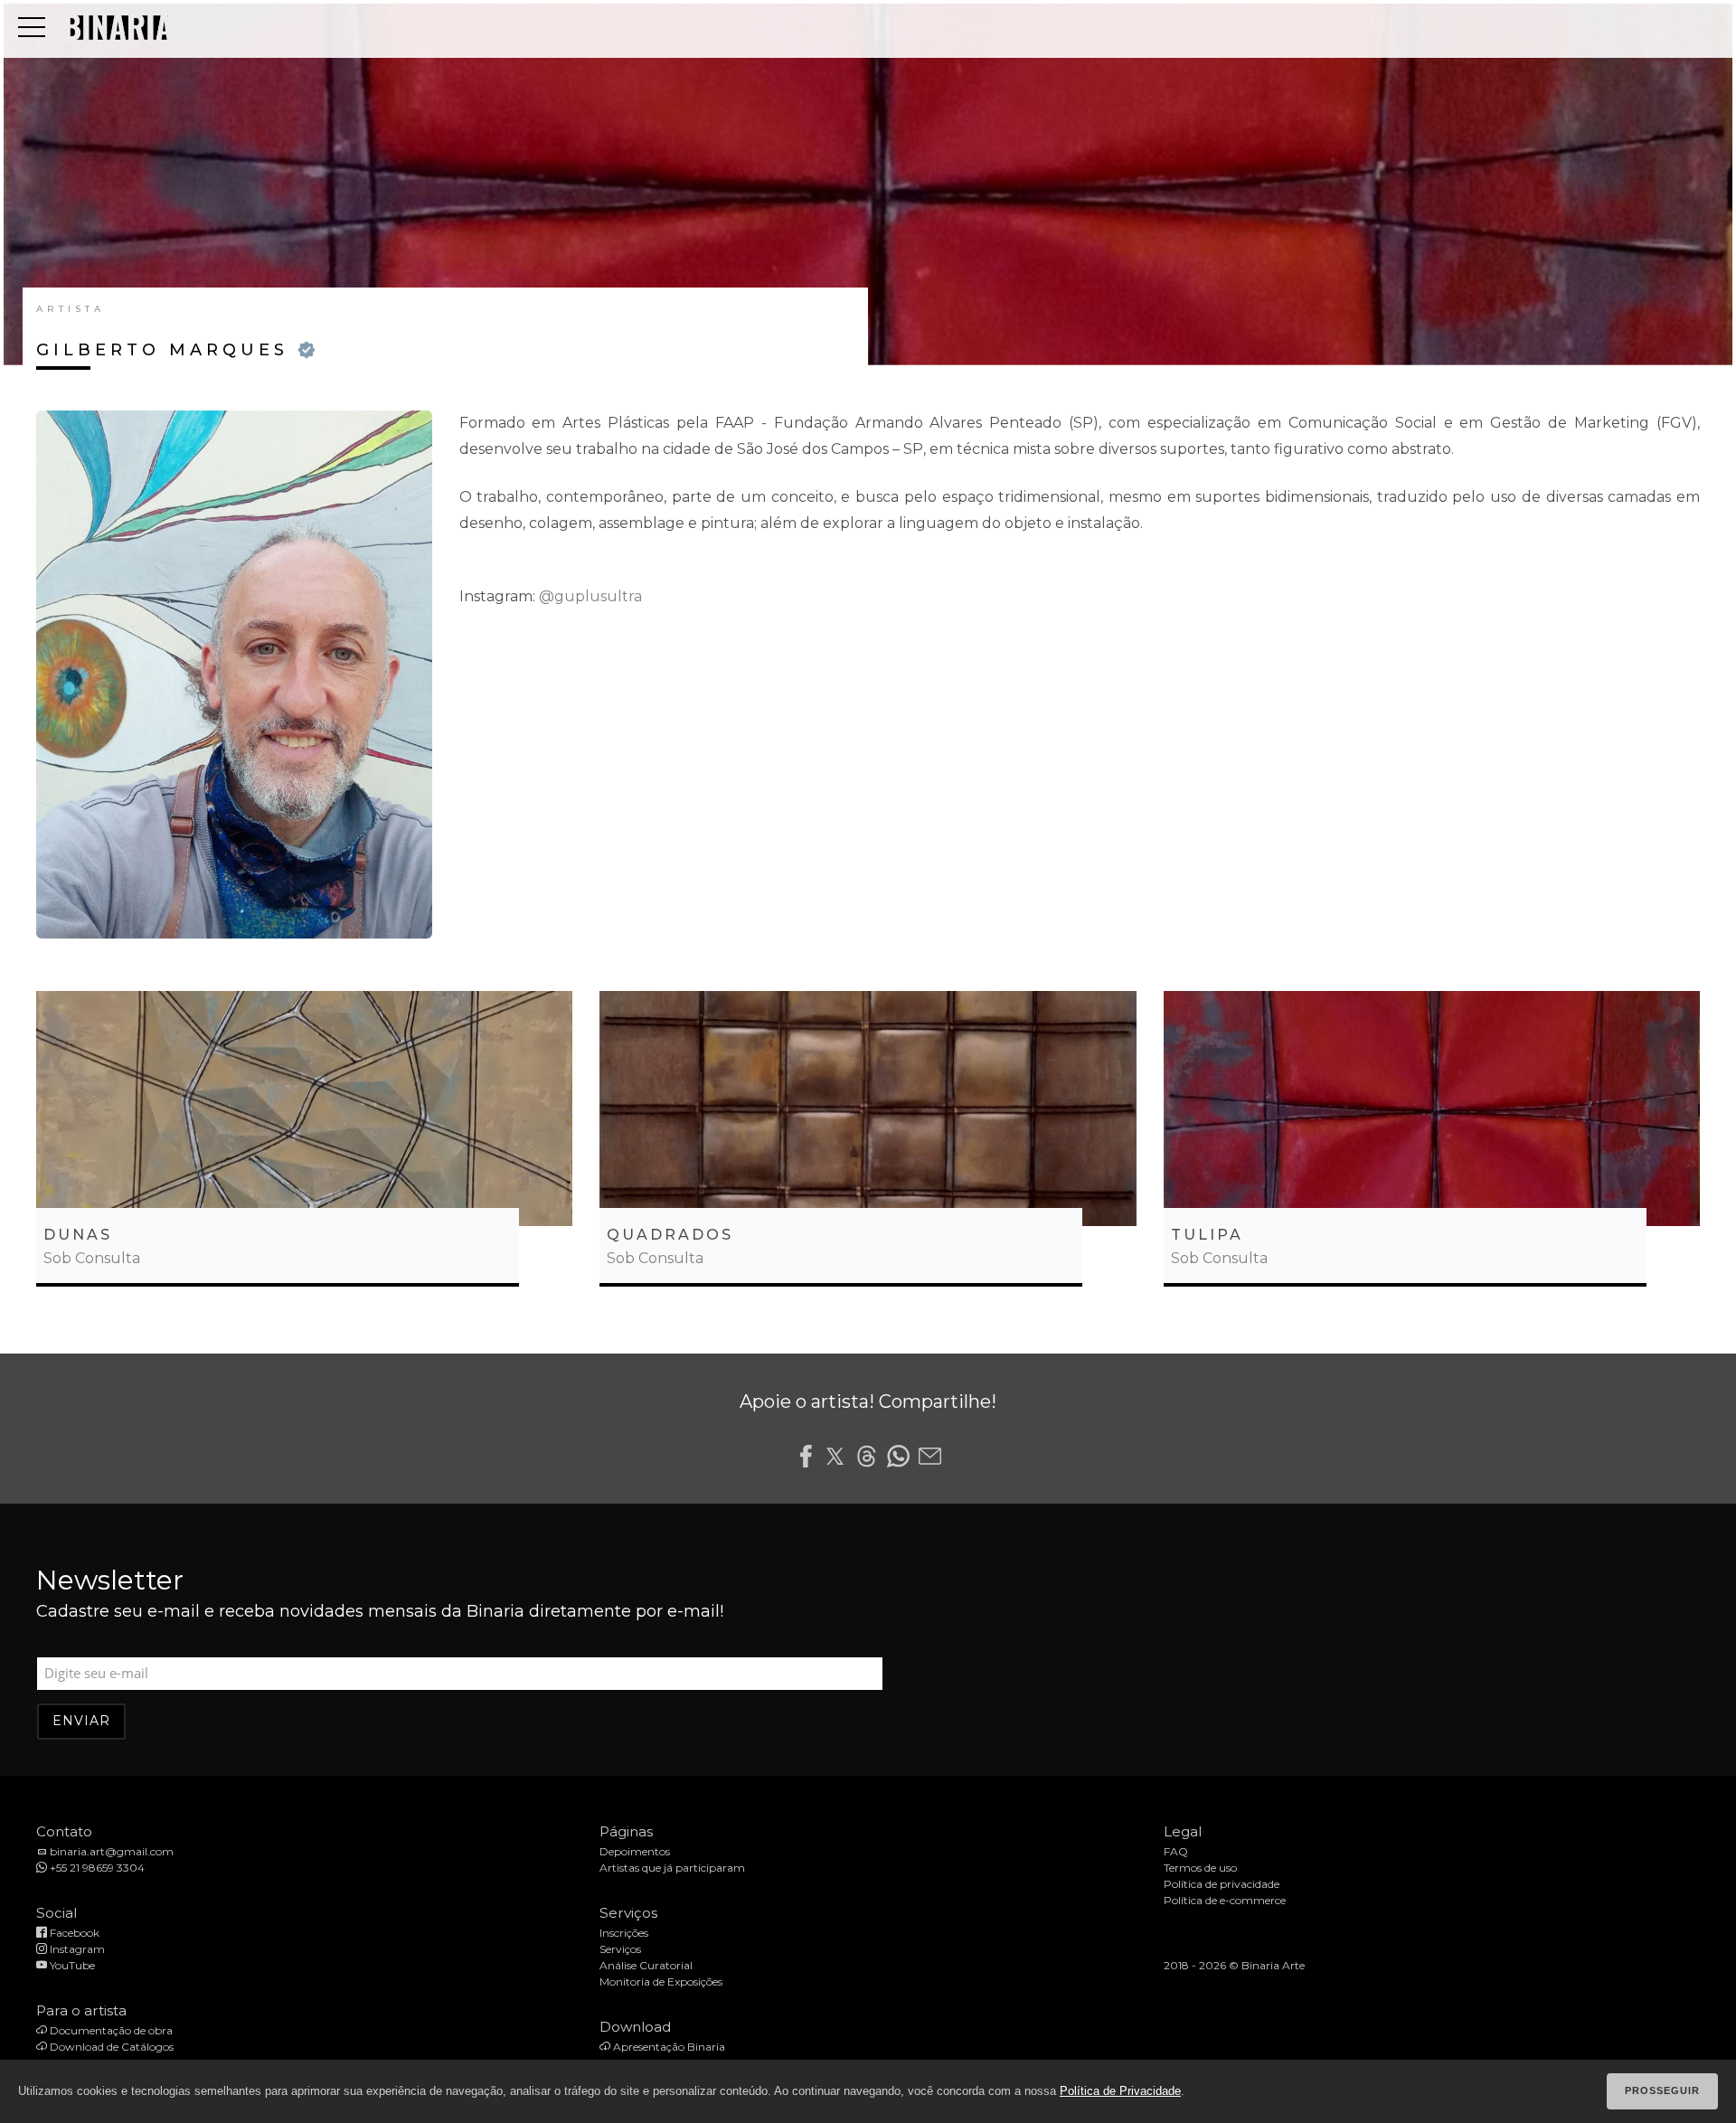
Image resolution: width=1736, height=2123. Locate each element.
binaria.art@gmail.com (110, 1851)
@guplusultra (590, 596)
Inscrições (624, 1933)
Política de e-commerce (1225, 1900)
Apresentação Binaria (668, 2047)
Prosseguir (1662, 2090)
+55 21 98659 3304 (96, 1868)
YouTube (71, 1965)
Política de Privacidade (1120, 2091)
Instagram (76, 1949)
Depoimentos (635, 1851)
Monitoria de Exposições (661, 1981)
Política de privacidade (1222, 1884)
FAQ (1176, 1851)
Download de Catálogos (110, 2047)
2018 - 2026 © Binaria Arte (1234, 1965)
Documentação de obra (110, 2030)
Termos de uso (1200, 1868)
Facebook (73, 1933)
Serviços (620, 1949)
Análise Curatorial (646, 1965)
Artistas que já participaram (672, 1868)
